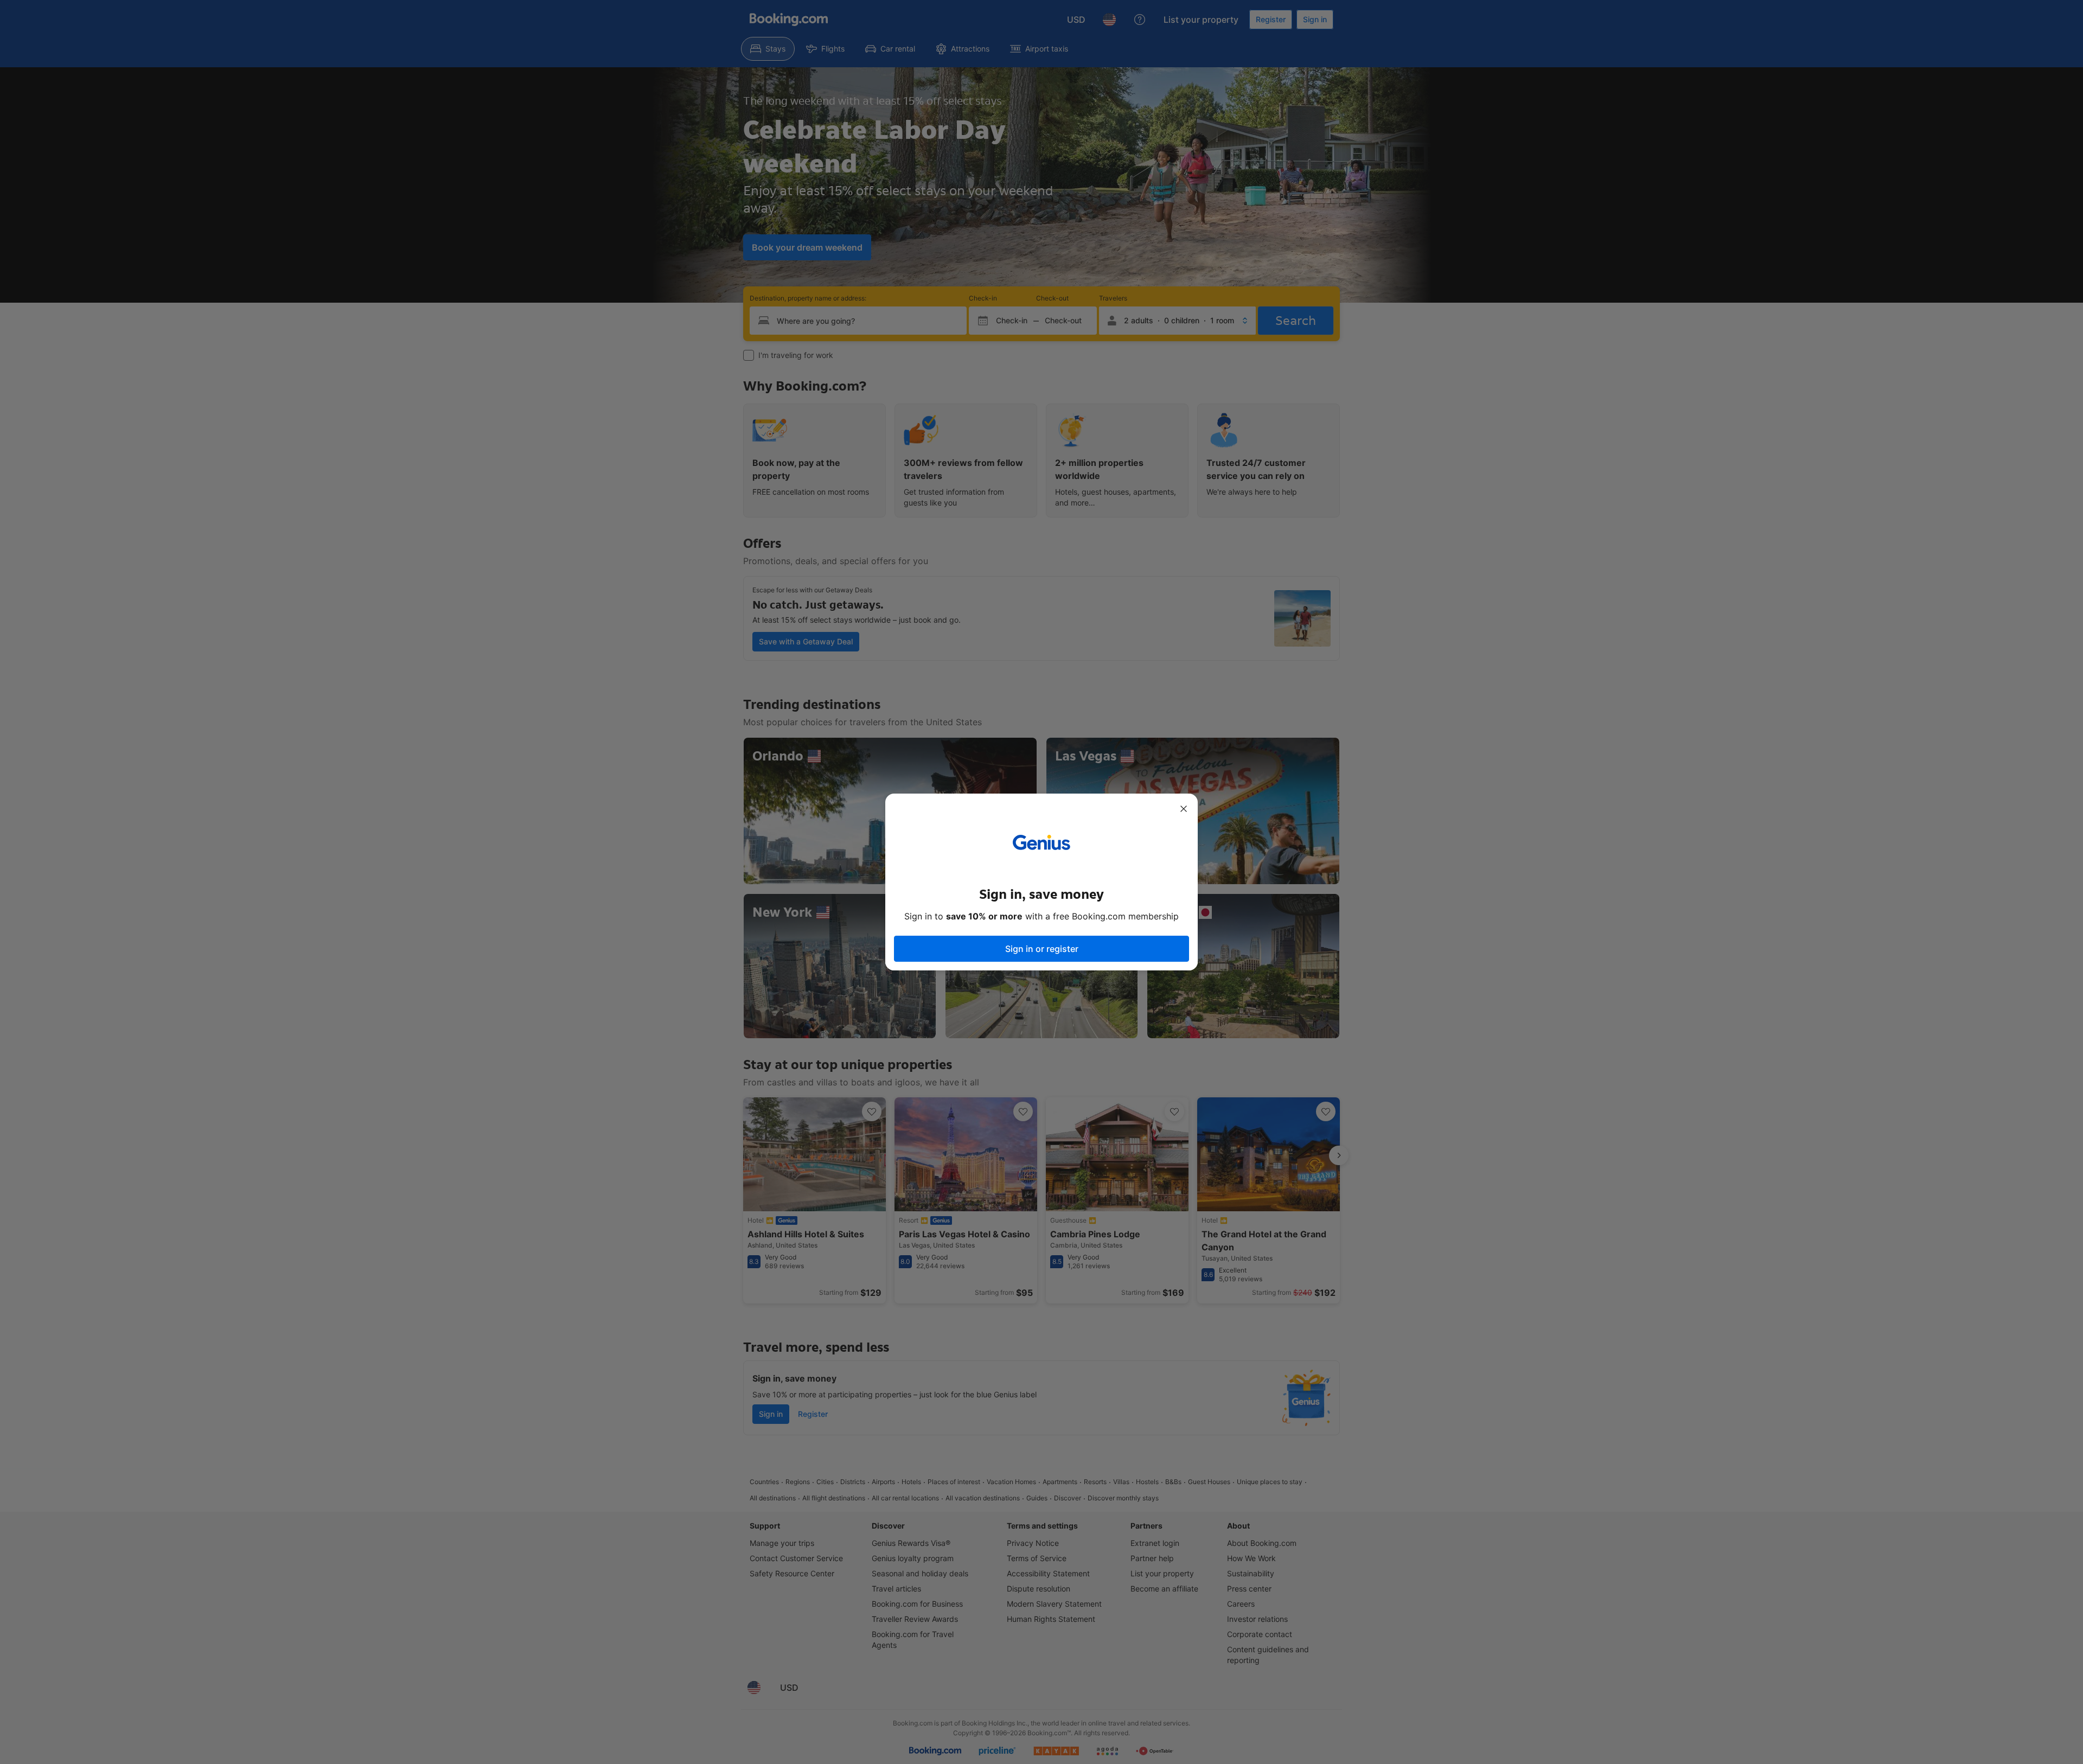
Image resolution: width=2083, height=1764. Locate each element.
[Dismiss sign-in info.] (1184, 809)
